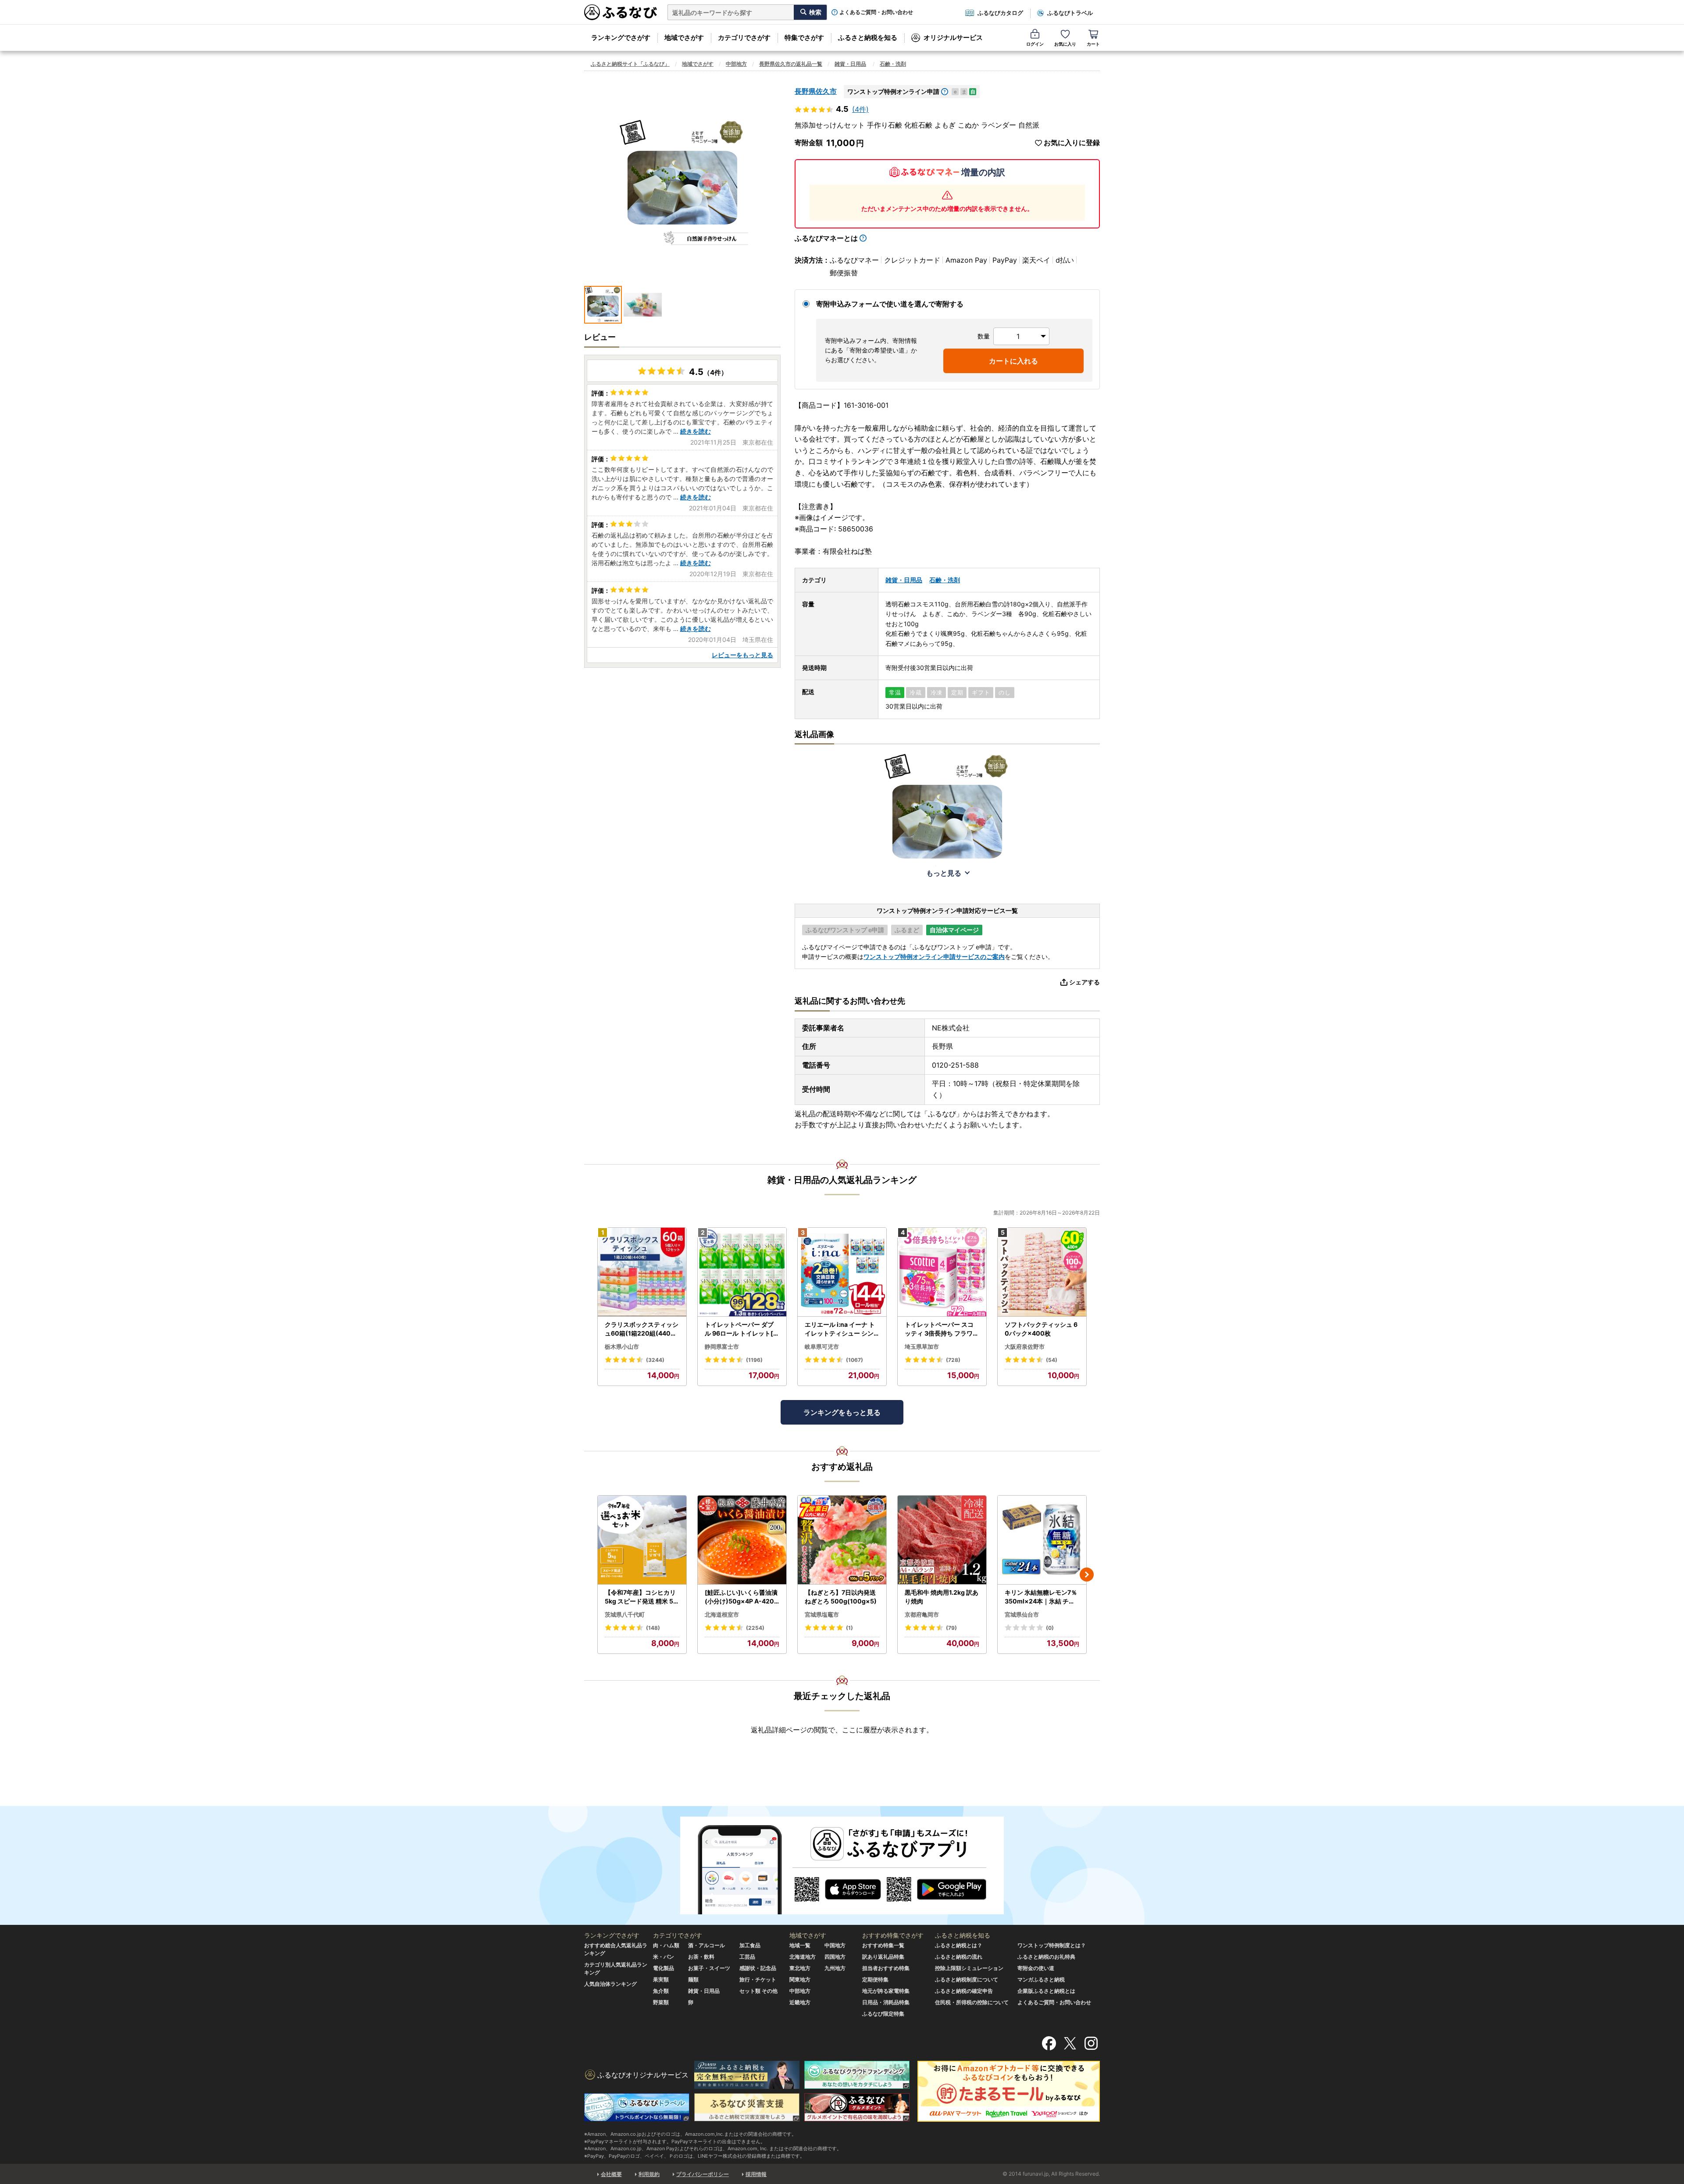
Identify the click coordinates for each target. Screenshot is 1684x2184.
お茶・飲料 (701, 1957)
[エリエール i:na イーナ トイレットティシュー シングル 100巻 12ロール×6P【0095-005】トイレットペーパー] (842, 1272)
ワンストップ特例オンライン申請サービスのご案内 (934, 957)
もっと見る (944, 873)
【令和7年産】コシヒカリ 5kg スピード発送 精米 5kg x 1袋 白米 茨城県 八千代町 (641, 1597)
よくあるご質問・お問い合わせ (876, 12)
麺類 (693, 1979)
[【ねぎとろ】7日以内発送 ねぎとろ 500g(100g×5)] (842, 1540)
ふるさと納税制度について (967, 1979)
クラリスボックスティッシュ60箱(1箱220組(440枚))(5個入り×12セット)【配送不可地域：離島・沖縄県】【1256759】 (642, 1329)
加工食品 (750, 1945)
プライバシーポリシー (703, 2174)
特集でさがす (804, 37)
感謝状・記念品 (758, 1968)
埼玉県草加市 (922, 1347)
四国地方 (835, 1957)
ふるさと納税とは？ (959, 1945)
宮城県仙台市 (1022, 1614)
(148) (653, 1628)
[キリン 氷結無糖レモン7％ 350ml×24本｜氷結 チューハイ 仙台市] (1042, 1540)
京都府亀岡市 (922, 1614)
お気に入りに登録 (1072, 143)
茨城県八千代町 (625, 1614)
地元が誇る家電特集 (886, 1991)
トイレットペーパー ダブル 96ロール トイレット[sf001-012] (742, 1329)
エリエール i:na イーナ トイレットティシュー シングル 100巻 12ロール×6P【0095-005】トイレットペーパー (840, 1329)
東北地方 (800, 1968)
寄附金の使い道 (1036, 1968)
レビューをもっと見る (742, 655)
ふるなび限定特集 (883, 2014)
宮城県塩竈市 (822, 1614)
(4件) (860, 109)
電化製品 (664, 1968)
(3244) (655, 1360)
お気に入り (1065, 44)
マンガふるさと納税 (1041, 1979)
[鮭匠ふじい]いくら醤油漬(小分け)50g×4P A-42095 (741, 1597)
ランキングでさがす (621, 37)
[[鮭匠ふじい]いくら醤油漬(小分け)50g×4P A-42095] (742, 1540)
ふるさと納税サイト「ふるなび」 (630, 64)
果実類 (661, 1979)
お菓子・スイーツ (709, 1968)
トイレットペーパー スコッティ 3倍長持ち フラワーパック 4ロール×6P (942, 1329)
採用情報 (756, 2174)
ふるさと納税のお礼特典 (1046, 1957)
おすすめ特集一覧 (883, 1945)
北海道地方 (803, 1957)
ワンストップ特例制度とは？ (1052, 1945)
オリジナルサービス (953, 37)
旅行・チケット (758, 1979)
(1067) (854, 1360)
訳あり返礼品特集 (883, 1957)
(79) (951, 1628)
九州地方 (835, 1968)
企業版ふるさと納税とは (1046, 1991)
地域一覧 (800, 1945)
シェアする (1085, 982)
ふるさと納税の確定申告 (964, 1991)
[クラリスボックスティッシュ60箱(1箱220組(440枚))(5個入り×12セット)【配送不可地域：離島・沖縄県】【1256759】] (642, 1272)
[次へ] (1087, 1575)
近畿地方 (800, 2002)
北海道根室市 (722, 1614)
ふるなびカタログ (1000, 13)
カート (1093, 44)
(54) (1052, 1360)
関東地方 (800, 1979)
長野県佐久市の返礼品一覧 (791, 64)
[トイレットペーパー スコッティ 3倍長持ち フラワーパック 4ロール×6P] (942, 1272)
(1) (849, 1628)
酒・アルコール (706, 1945)
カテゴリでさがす (744, 37)
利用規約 (649, 2174)
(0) (1050, 1628)
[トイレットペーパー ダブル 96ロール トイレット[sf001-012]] (742, 1272)
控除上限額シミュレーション (969, 1968)
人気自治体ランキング (610, 1984)
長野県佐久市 (816, 91)
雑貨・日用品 (850, 64)
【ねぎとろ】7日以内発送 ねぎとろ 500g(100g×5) (841, 1597)
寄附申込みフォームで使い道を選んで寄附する (890, 304)
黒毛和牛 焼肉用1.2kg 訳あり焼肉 (942, 1597)
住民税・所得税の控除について (972, 2002)
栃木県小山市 (622, 1347)
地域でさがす (684, 37)
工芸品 (747, 1957)
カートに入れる (1013, 361)
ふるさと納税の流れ (959, 1957)
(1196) (754, 1360)
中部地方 (736, 64)
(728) (953, 1360)
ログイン (1035, 44)
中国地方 (835, 1945)
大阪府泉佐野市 (1025, 1347)
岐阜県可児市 (822, 1347)
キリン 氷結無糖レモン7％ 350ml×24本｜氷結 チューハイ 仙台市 (1041, 1597)
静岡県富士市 (722, 1347)
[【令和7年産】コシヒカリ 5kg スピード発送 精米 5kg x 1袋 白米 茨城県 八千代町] (642, 1540)
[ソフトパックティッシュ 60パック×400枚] (1042, 1272)
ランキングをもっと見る (842, 1412)
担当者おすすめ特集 (886, 1968)
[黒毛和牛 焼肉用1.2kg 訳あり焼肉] (942, 1540)
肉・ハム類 (666, 1945)
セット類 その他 (758, 1991)
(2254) (755, 1628)
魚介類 (661, 1991)
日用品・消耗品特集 (886, 2002)
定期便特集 (875, 1979)
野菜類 (661, 2002)
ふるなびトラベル (1070, 13)
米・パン (664, 1957)
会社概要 (611, 2174)
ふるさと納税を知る (868, 37)
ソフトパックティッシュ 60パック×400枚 (1041, 1329)
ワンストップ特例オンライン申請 (893, 91)
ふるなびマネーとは (826, 238)
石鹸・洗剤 (893, 64)
